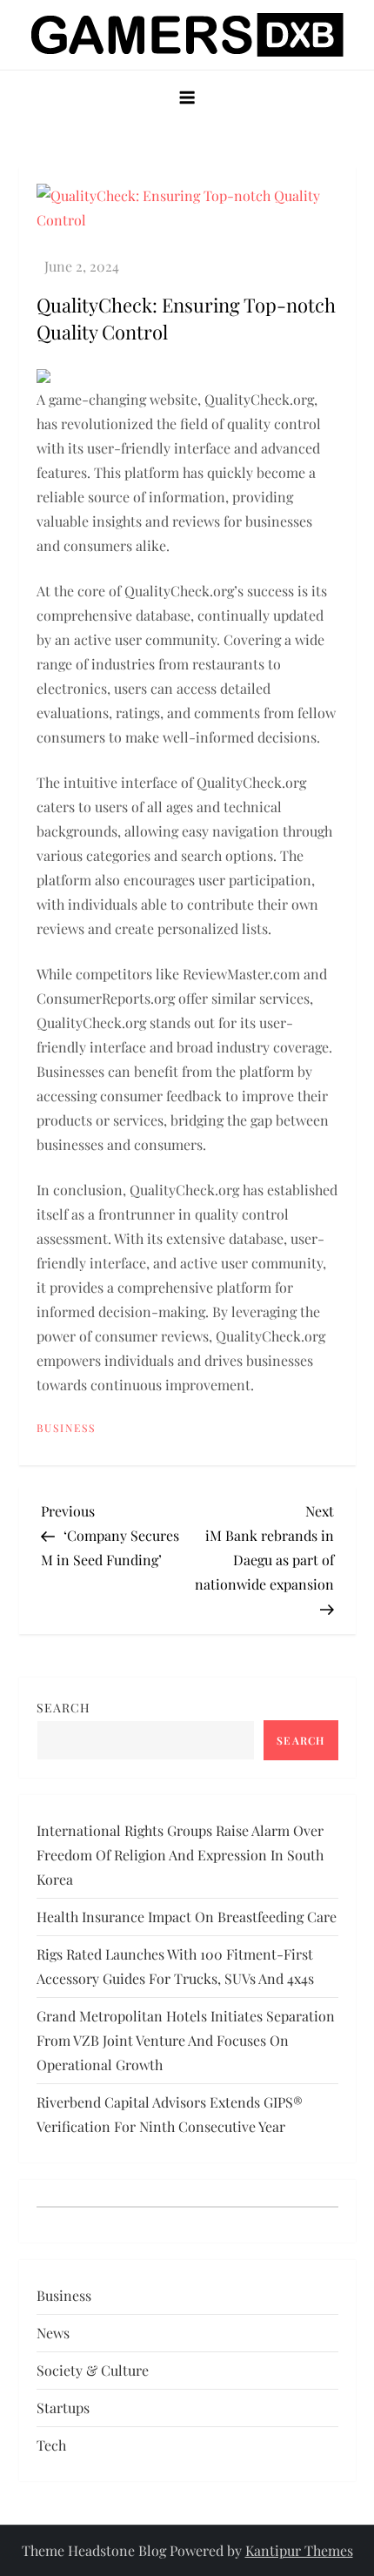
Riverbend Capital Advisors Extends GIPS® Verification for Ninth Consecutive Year (170, 2114)
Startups (63, 2408)
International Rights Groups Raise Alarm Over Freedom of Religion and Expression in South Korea (180, 1855)
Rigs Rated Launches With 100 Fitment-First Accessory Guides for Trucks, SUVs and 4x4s (175, 1966)
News (53, 2333)
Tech (51, 2445)
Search (63, 1708)
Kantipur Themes (299, 2550)
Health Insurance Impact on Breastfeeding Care (187, 1917)
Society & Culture (93, 2370)
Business (66, 1428)
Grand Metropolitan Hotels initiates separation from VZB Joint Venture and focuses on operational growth (186, 2040)
